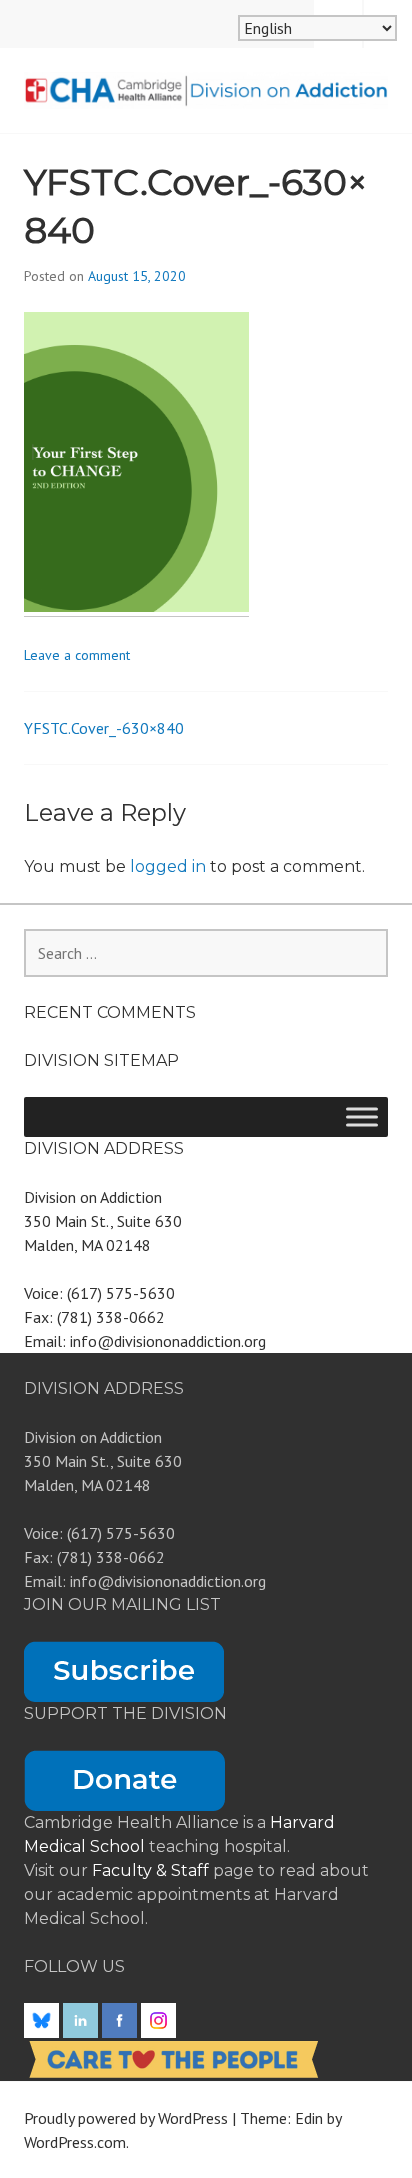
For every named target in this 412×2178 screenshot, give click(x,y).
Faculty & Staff (152, 1870)
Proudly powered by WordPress (126, 2118)
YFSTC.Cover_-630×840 (104, 728)
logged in (168, 866)
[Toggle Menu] (362, 1116)
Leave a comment (77, 655)
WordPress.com (75, 2142)
